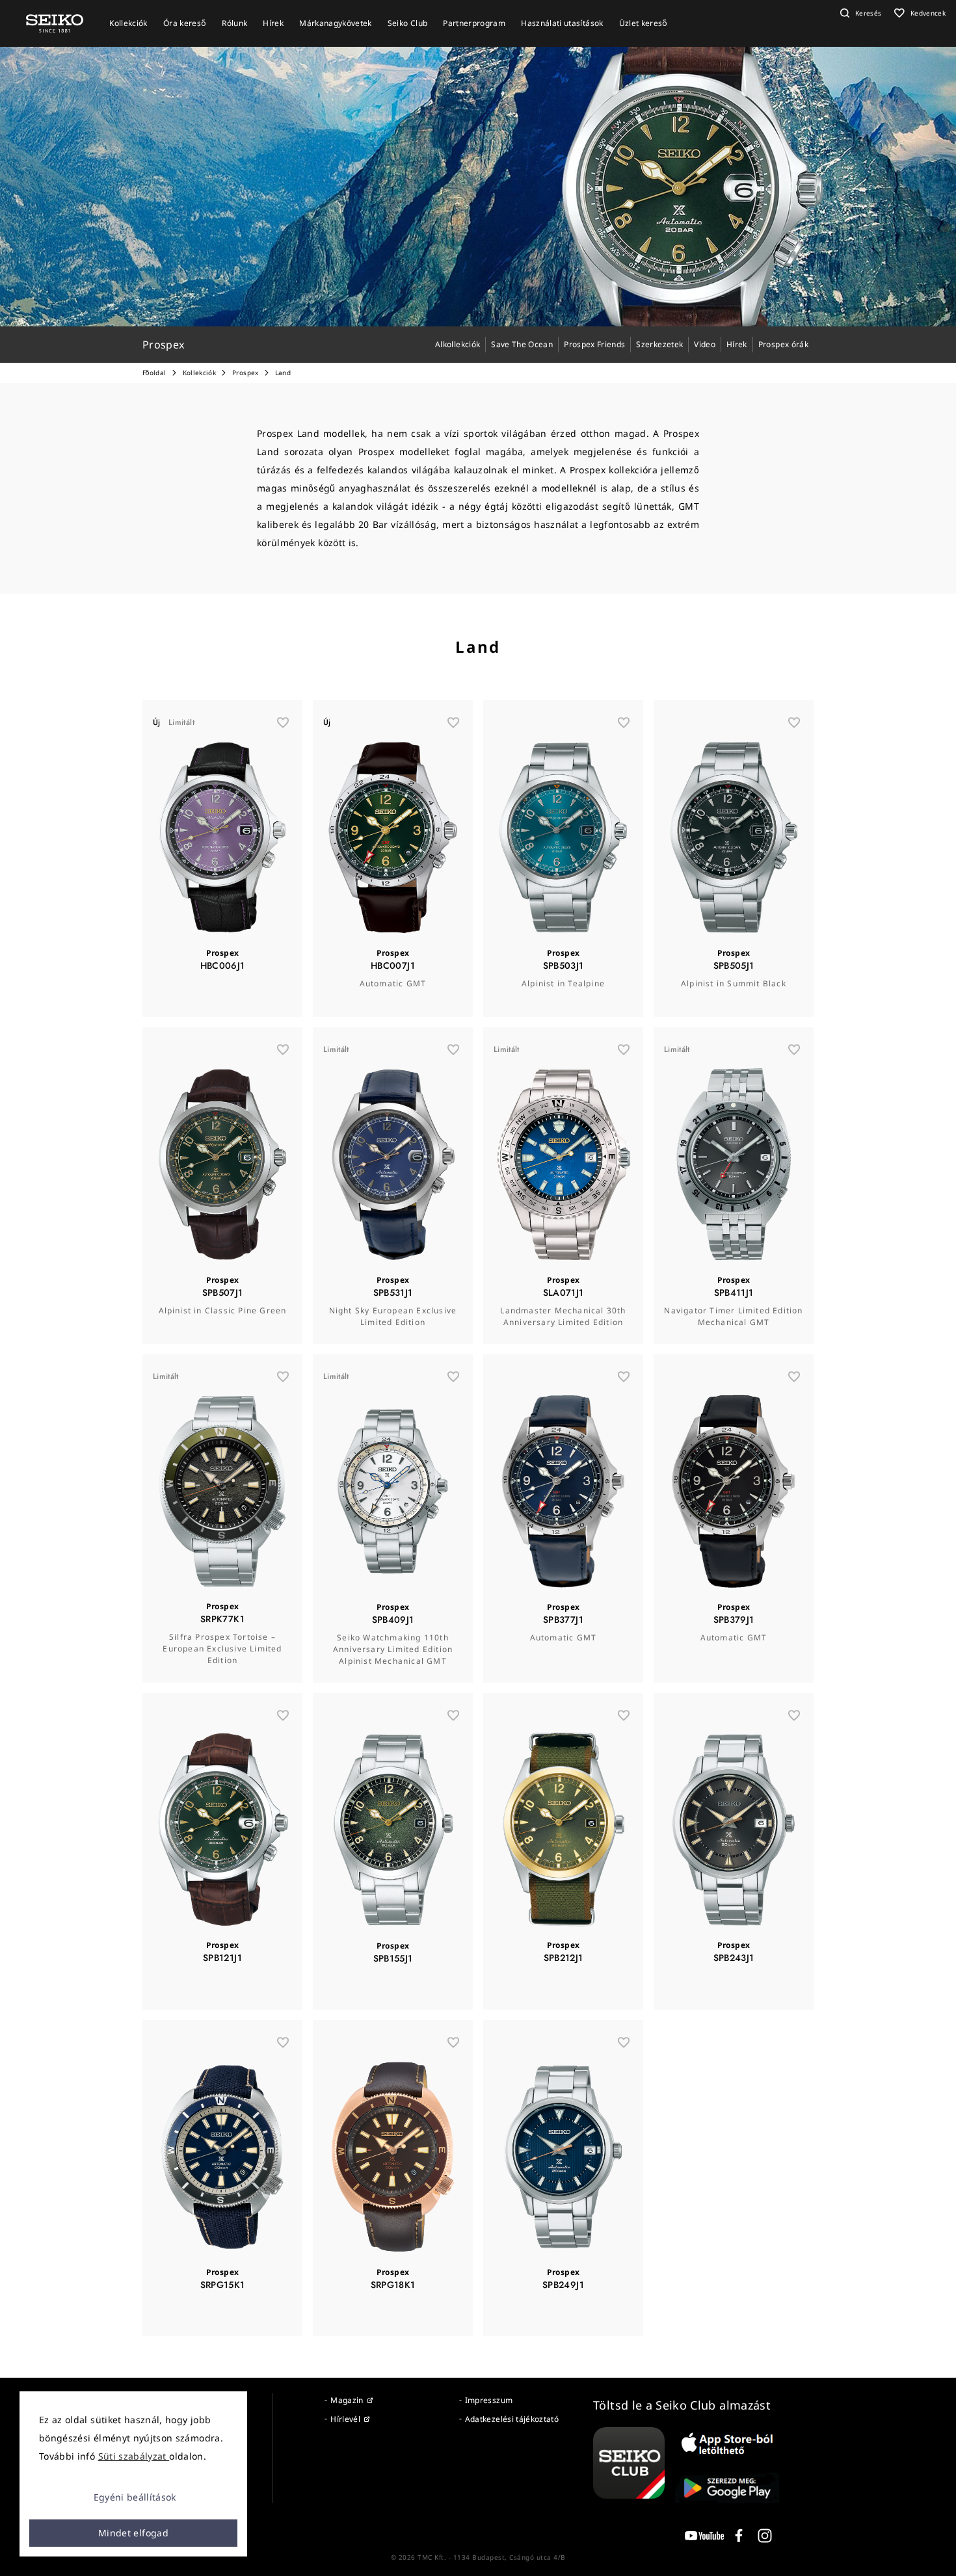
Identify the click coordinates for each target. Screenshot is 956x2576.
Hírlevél (345, 2419)
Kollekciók (200, 373)
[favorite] (283, 722)
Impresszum (489, 2400)
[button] (859, 13)
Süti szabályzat (134, 2456)
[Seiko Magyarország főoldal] (55, 22)
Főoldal (154, 373)
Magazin (347, 2400)
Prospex (245, 373)
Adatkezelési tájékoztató (512, 2419)
